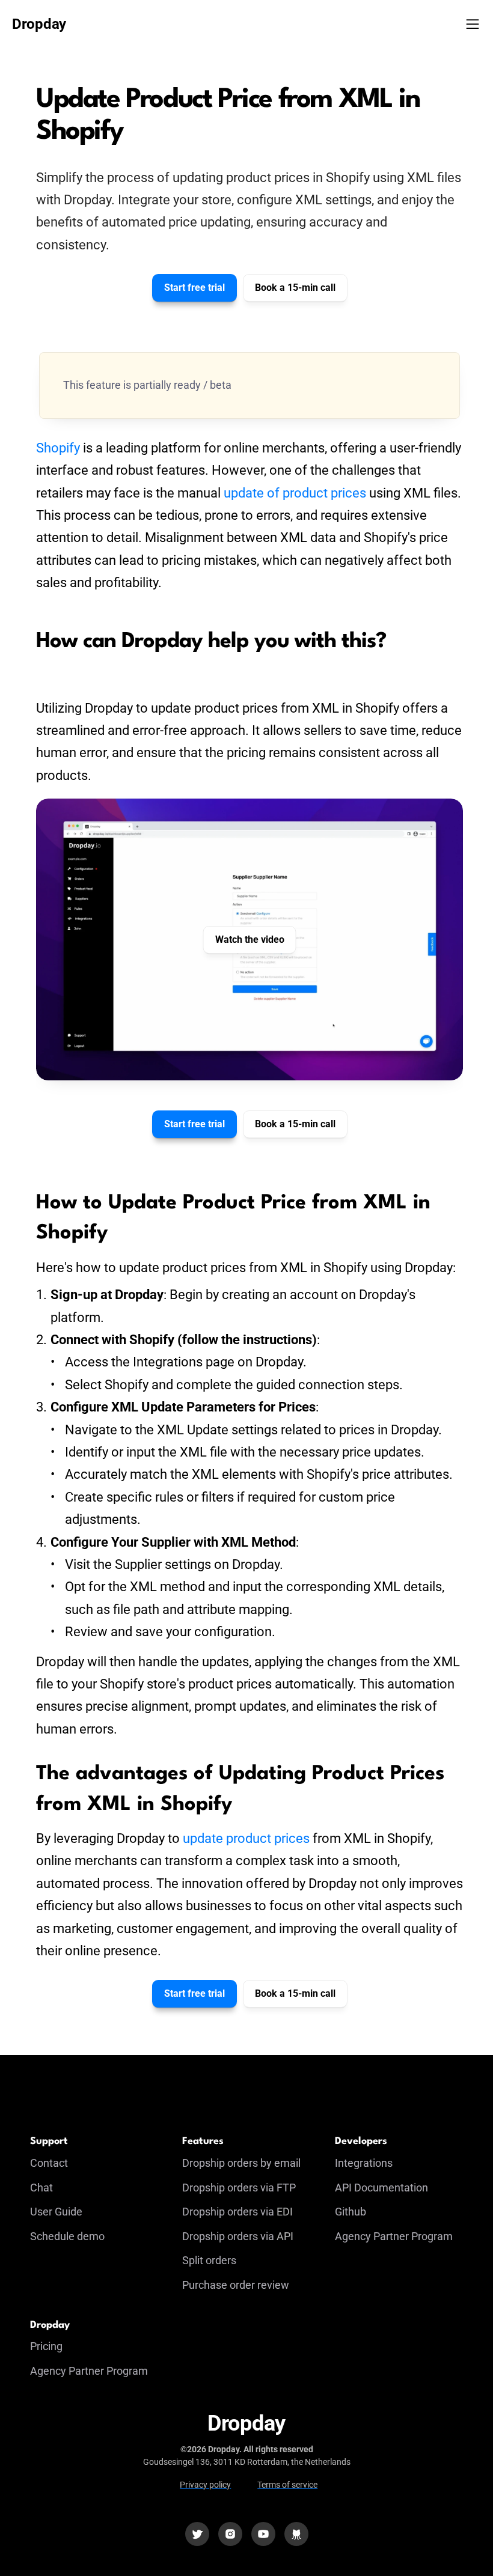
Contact (49, 2163)
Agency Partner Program (394, 2236)
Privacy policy (205, 2485)
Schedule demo (67, 2236)
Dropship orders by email (241, 2163)
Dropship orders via (229, 2212)
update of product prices (295, 493)
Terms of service (287, 2485)
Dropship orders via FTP (239, 2188)
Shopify (58, 448)
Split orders (209, 2260)
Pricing (46, 2346)
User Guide (56, 2212)
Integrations (364, 2163)
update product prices (246, 1838)
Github (351, 2212)
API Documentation (381, 2188)
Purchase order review (236, 2285)
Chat (41, 2188)
